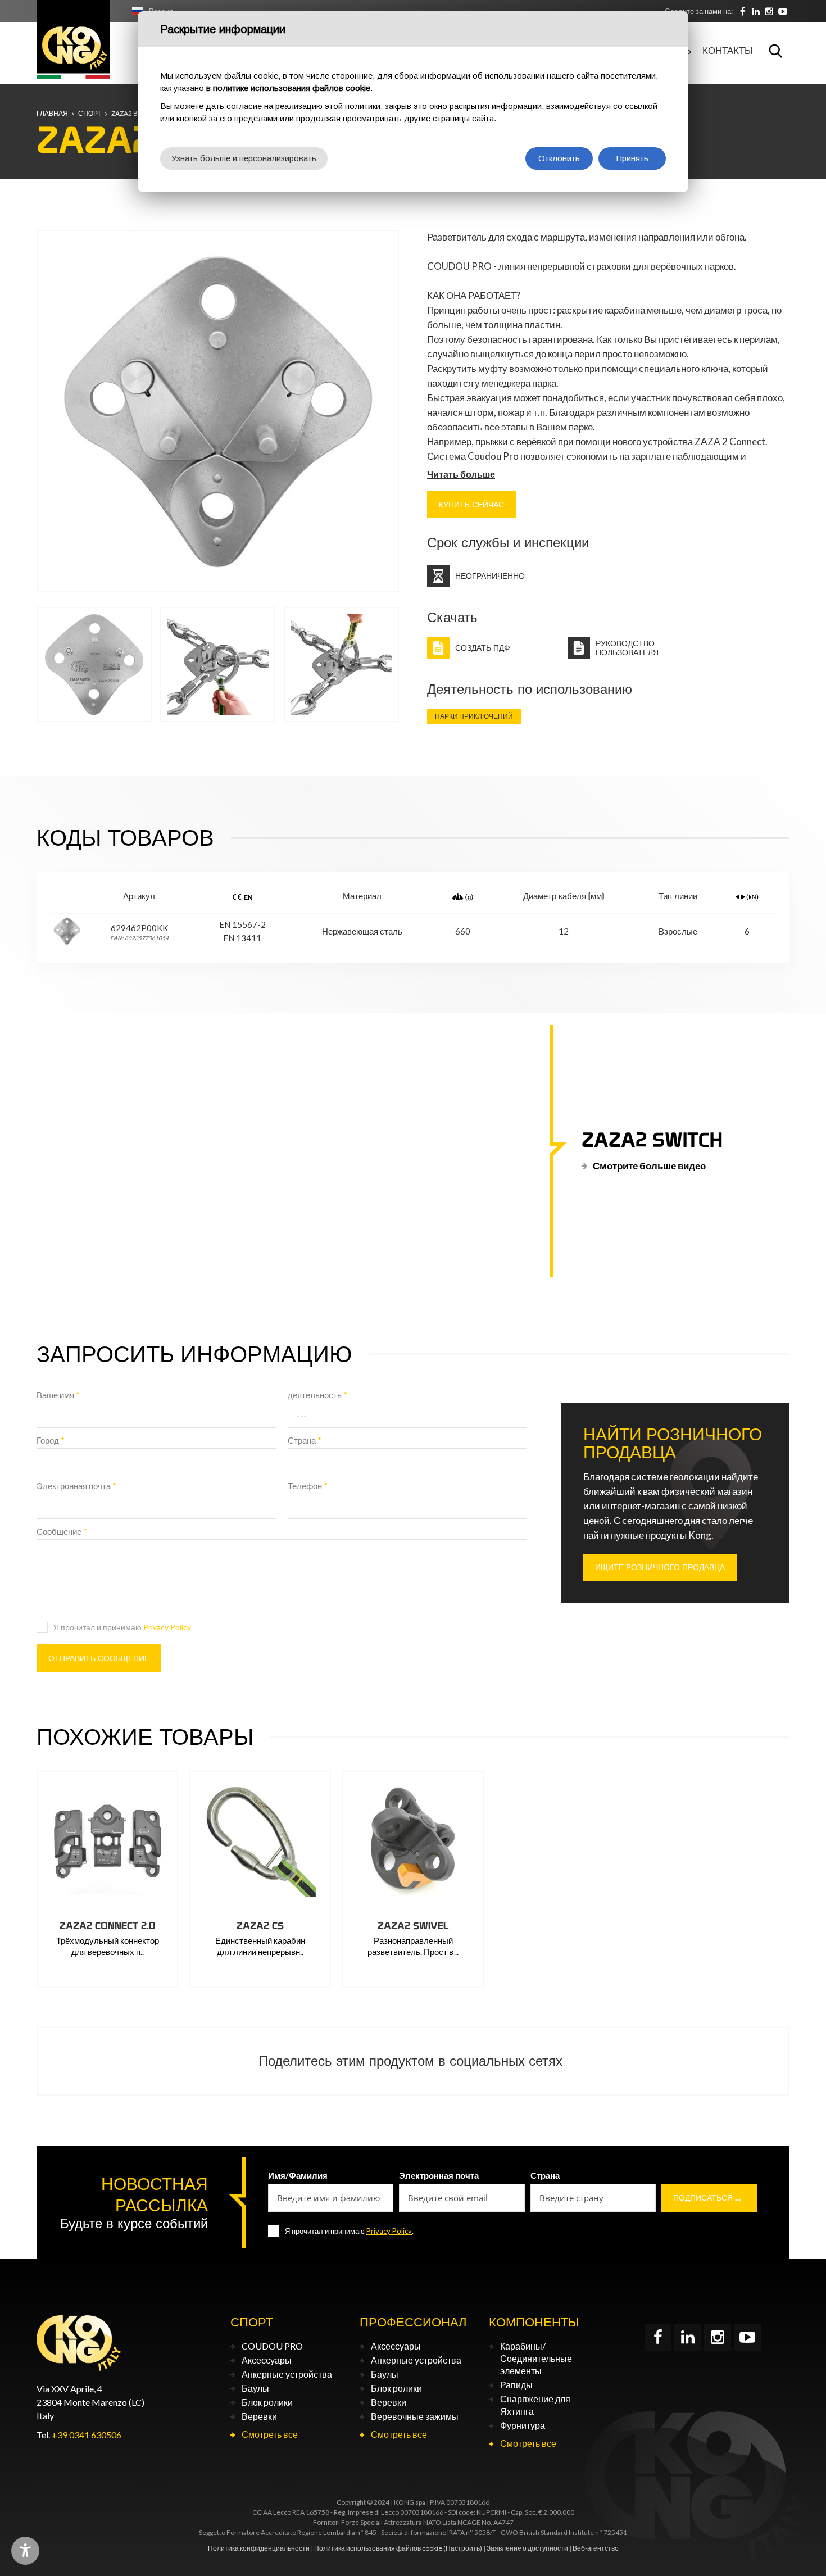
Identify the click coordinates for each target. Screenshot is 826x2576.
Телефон (308, 1486)
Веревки (259, 2416)
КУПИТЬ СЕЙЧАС (471, 505)
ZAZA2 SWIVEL (413, 1926)
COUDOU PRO (272, 2346)
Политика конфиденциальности (259, 2548)
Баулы (255, 2388)
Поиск (775, 51)
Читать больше (461, 474)
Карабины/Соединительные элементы (536, 2358)
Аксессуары (267, 2360)
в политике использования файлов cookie (288, 88)
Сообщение (62, 1531)
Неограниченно (490, 576)
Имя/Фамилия (298, 2175)
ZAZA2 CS (260, 1926)
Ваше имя (58, 1395)
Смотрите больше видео (649, 1165)
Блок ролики (267, 2402)
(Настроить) (463, 2548)
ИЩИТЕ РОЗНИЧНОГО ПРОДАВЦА (660, 1567)
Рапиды (516, 2385)
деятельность (317, 1395)
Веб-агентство (596, 2548)
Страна (305, 1440)
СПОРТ (90, 113)
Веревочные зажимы (415, 2416)
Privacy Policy (167, 1627)
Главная (52, 113)
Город (51, 1440)
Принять (632, 158)
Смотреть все (270, 2434)
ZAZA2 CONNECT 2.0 (107, 1926)
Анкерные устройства (287, 2374)
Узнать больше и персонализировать (244, 158)
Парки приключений (474, 716)
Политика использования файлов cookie (378, 2548)
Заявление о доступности (527, 2548)
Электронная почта (76, 1486)
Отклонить (559, 158)
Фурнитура (523, 2425)
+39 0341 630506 (87, 2435)
